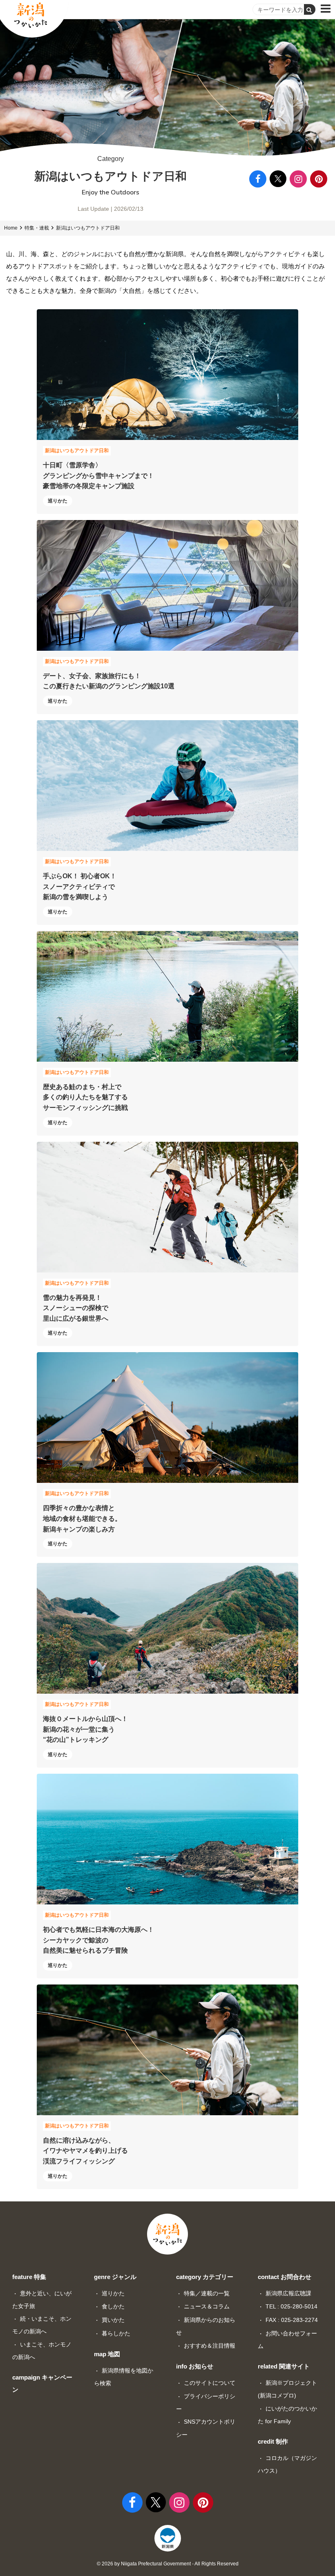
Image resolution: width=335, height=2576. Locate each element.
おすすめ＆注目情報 (210, 2346)
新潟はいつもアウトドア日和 (88, 228)
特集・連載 (37, 228)
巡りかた (113, 2293)
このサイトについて (210, 2383)
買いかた (113, 2320)
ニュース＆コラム (207, 2306)
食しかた (113, 2306)
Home (11, 228)
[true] (310, 9)
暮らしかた (116, 2333)
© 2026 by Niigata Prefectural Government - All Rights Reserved (168, 2564)
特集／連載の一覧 (207, 2293)
